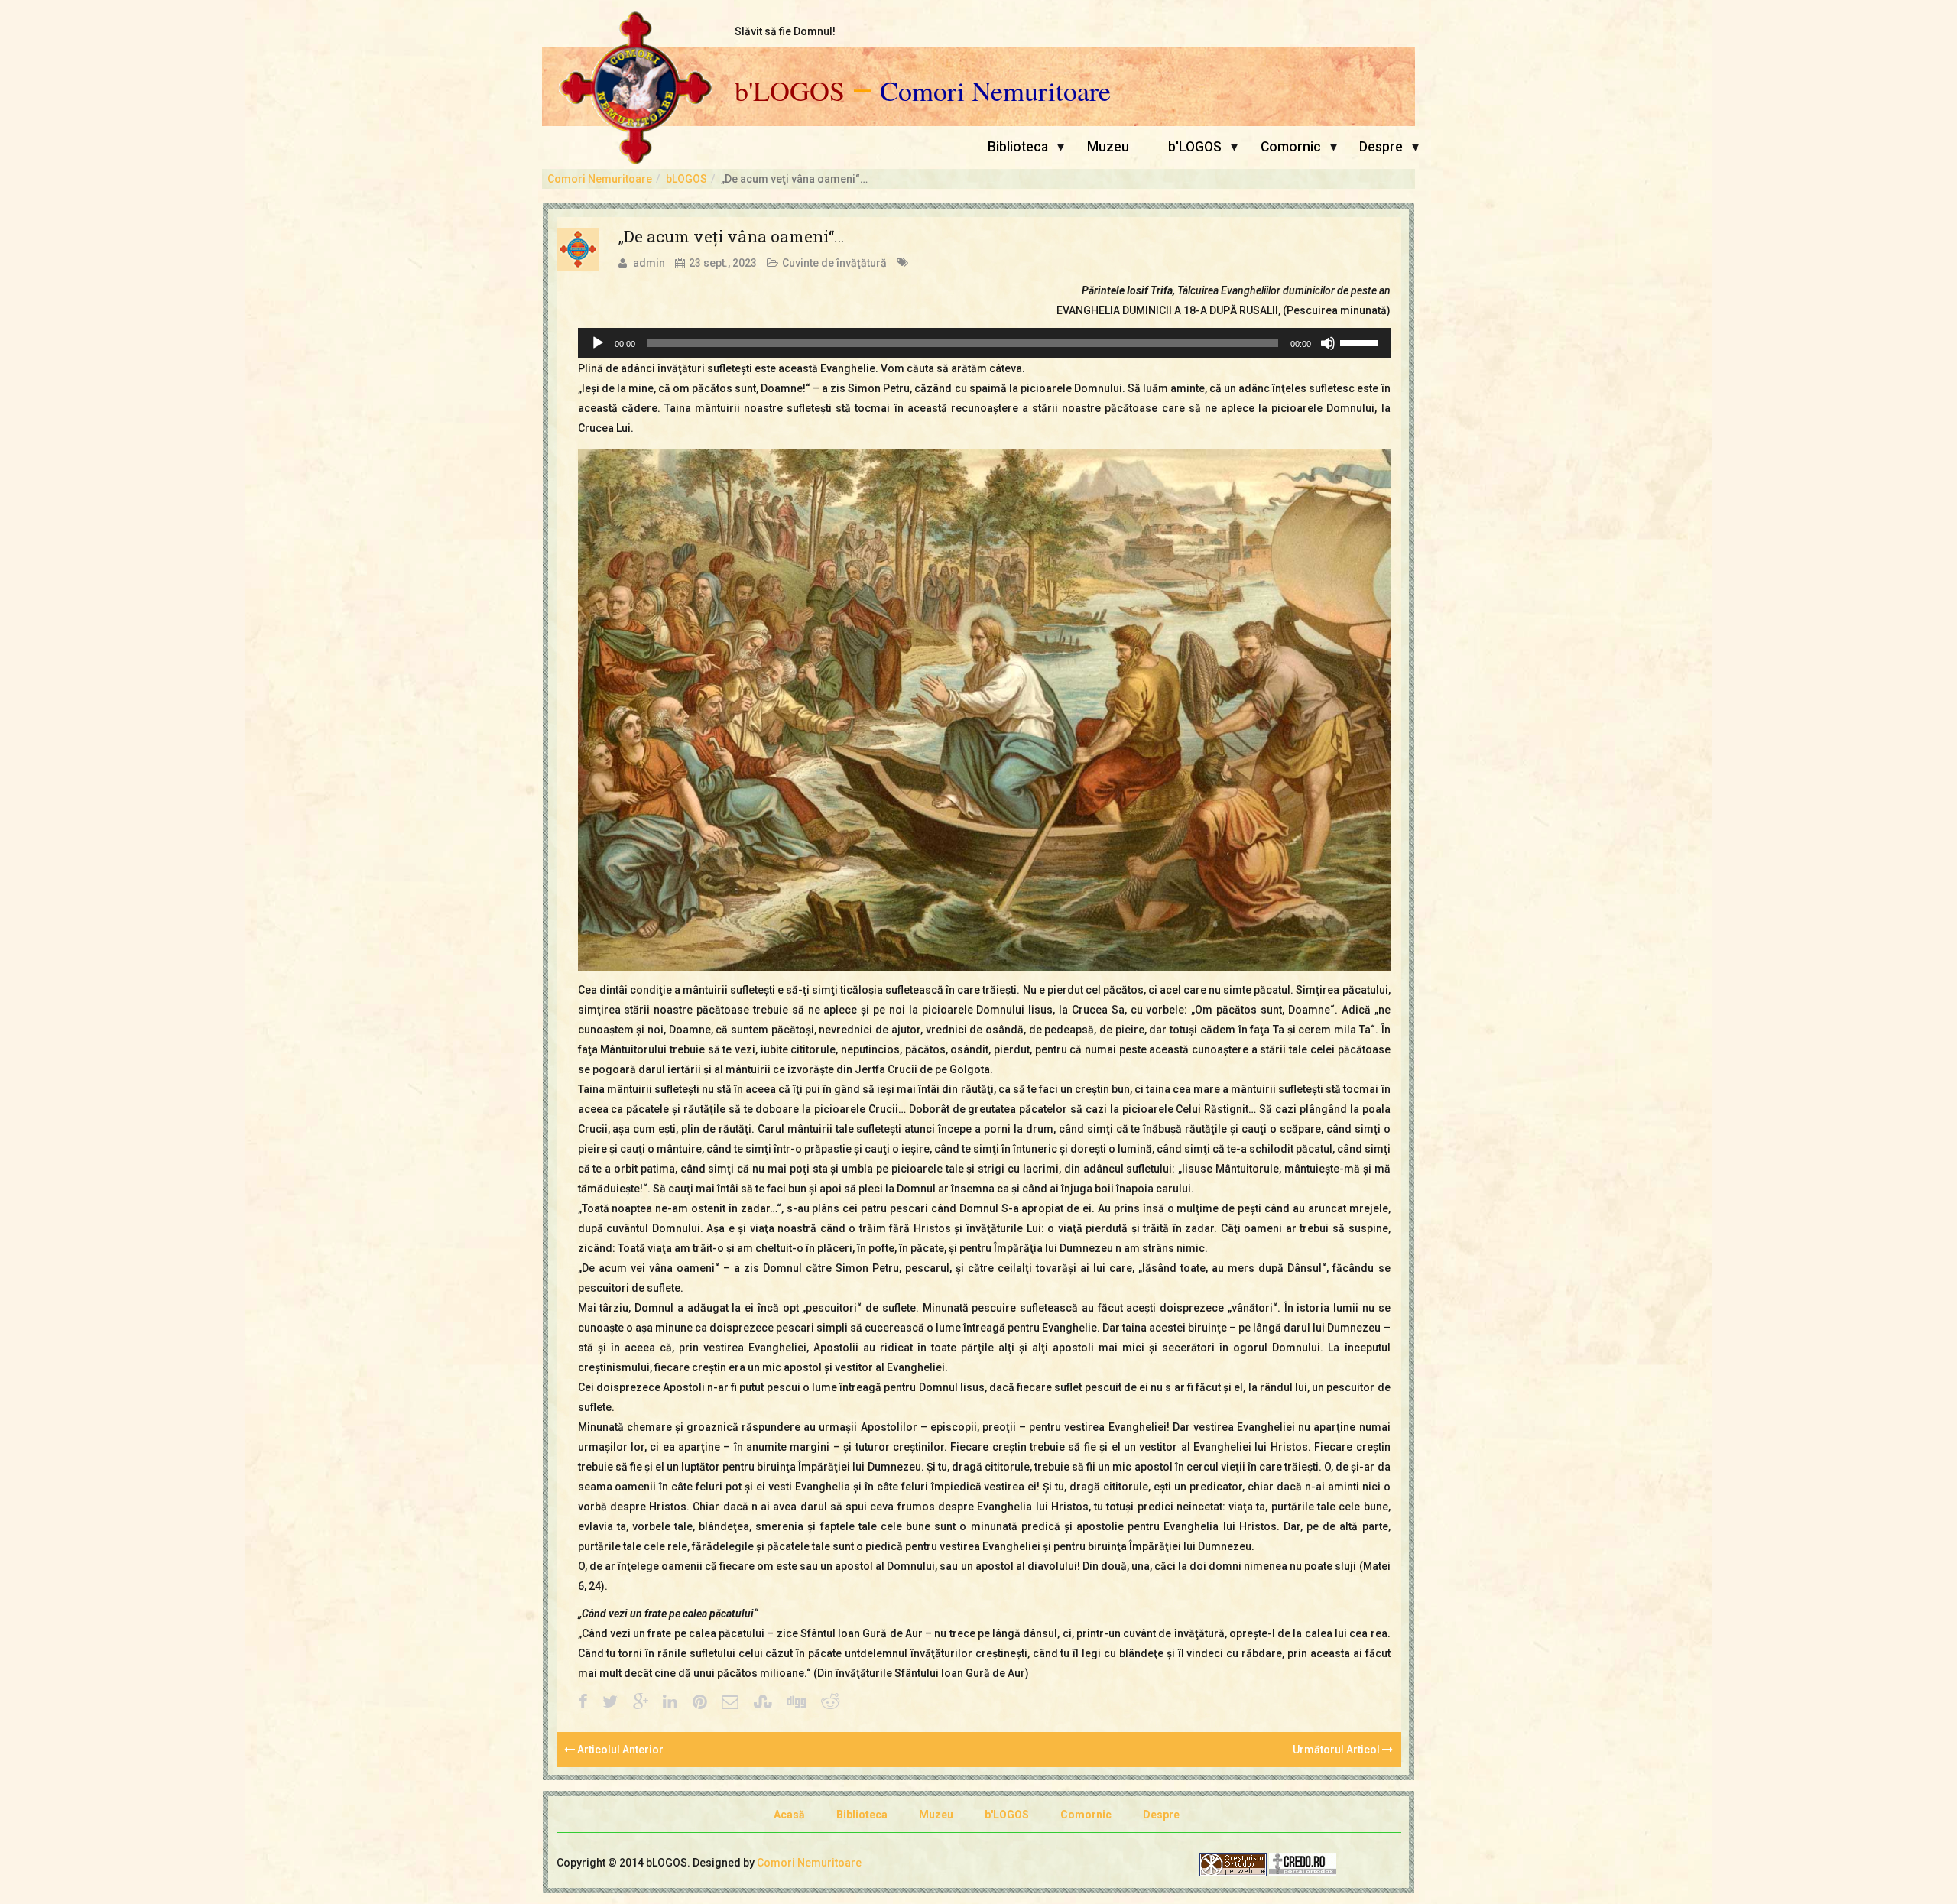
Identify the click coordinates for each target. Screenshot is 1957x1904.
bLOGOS (686, 179)
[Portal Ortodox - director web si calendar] (1303, 1863)
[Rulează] (598, 343)
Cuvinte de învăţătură (834, 263)
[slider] (1361, 342)
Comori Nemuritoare (995, 91)
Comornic (1291, 147)
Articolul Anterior (619, 1750)
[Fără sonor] (1328, 343)
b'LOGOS (790, 91)
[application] (984, 343)
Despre (1381, 147)
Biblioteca (1018, 147)
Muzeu (1108, 147)
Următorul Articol (1337, 1750)
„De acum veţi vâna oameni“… (731, 236)
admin (649, 263)
